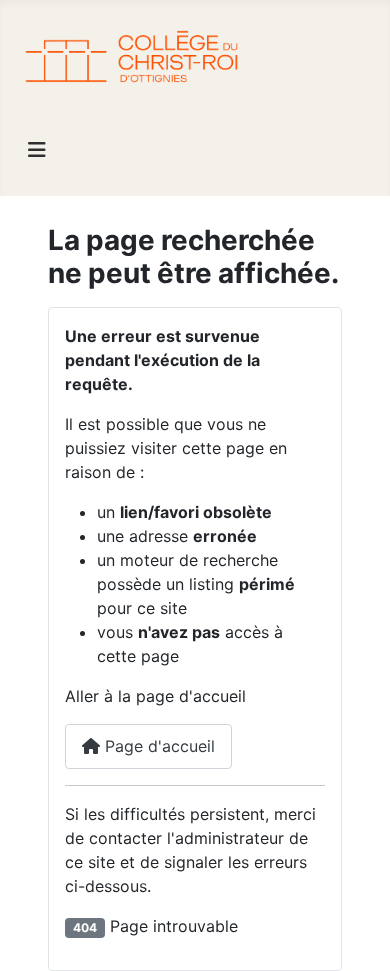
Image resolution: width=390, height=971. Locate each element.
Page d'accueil (157, 746)
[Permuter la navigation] (37, 150)
